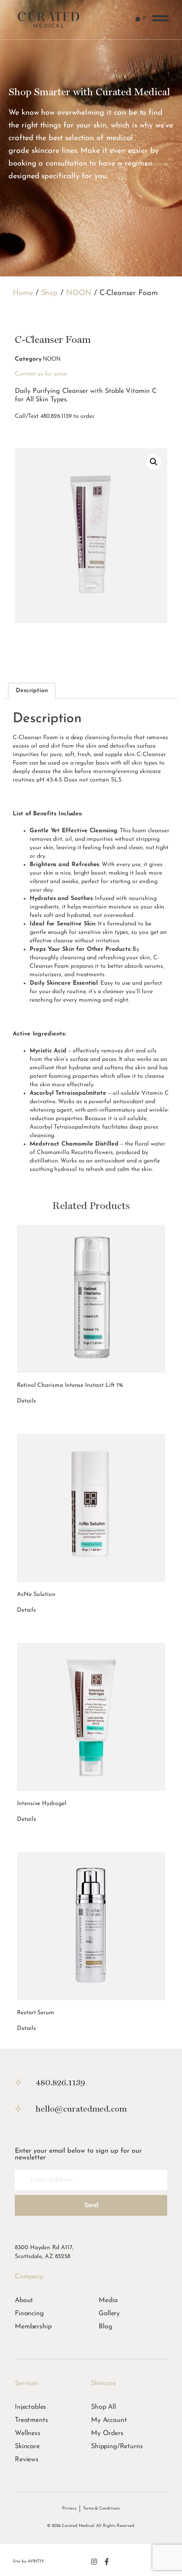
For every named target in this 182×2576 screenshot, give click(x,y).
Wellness (28, 2433)
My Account (109, 2420)
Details (26, 1401)
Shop (50, 293)
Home (23, 293)
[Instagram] (94, 2562)
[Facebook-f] (107, 2562)
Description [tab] (32, 691)
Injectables (30, 2407)
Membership (33, 2327)
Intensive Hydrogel (42, 1804)
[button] (154, 462)
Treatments (31, 2420)
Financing (29, 2314)
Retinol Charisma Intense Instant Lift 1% (70, 1385)
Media (108, 2300)
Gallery (109, 2314)
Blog (105, 2327)
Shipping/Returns (117, 2446)
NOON (79, 293)
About (24, 2300)
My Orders (107, 2433)
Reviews (27, 2460)
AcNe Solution (36, 1594)
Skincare (27, 2446)
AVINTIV (36, 2561)
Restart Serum (36, 2013)
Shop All (103, 2407)
